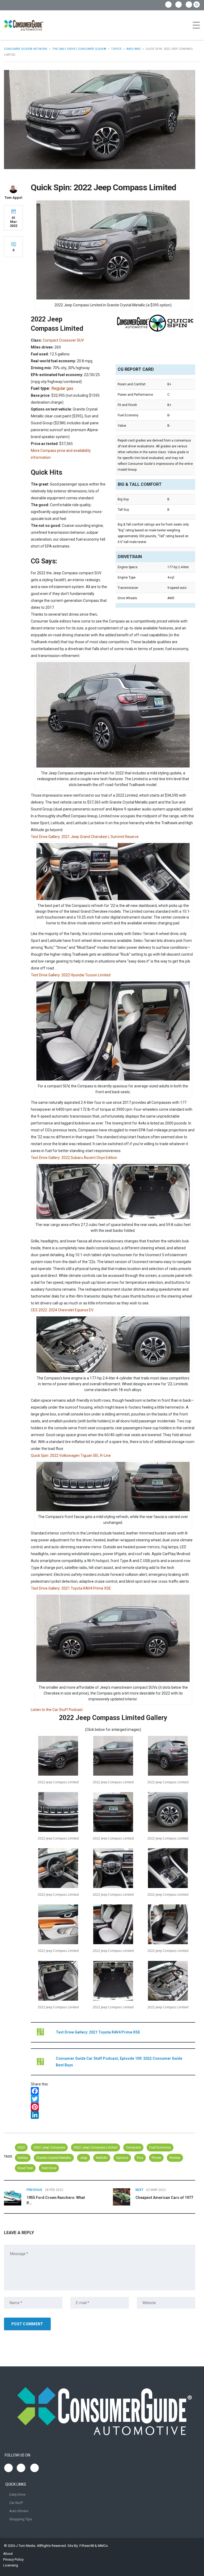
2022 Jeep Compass (49, 2147)
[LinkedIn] (113, 2115)
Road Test (25, 2168)
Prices (156, 2158)
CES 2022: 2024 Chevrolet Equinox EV (62, 1310)
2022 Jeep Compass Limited (95, 2147)
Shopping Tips (21, 2519)
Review (175, 2158)
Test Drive (49, 2168)
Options (122, 2158)
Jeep (84, 2158)
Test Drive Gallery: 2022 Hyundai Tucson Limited (71, 975)
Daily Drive (17, 2495)
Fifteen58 (87, 2546)
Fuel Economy (160, 2147)
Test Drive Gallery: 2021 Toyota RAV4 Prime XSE (71, 1588)
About (8, 2554)
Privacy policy (13, 2559)
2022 (21, 2147)
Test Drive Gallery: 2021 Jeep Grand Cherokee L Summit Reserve (85, 837)
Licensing (11, 2565)
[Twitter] (113, 2099)
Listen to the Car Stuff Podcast (57, 1710)
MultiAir (102, 2158)
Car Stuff (16, 2503)
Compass (133, 2147)
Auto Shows (19, 2511)
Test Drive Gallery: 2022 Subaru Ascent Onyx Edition (74, 1158)
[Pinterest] (113, 2107)
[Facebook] (113, 2091)
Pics (140, 2158)
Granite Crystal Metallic (54, 2158)
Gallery (23, 2158)
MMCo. (103, 2546)
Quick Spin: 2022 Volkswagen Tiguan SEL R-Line (71, 1455)
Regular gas (62, 388)
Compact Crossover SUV (63, 340)
